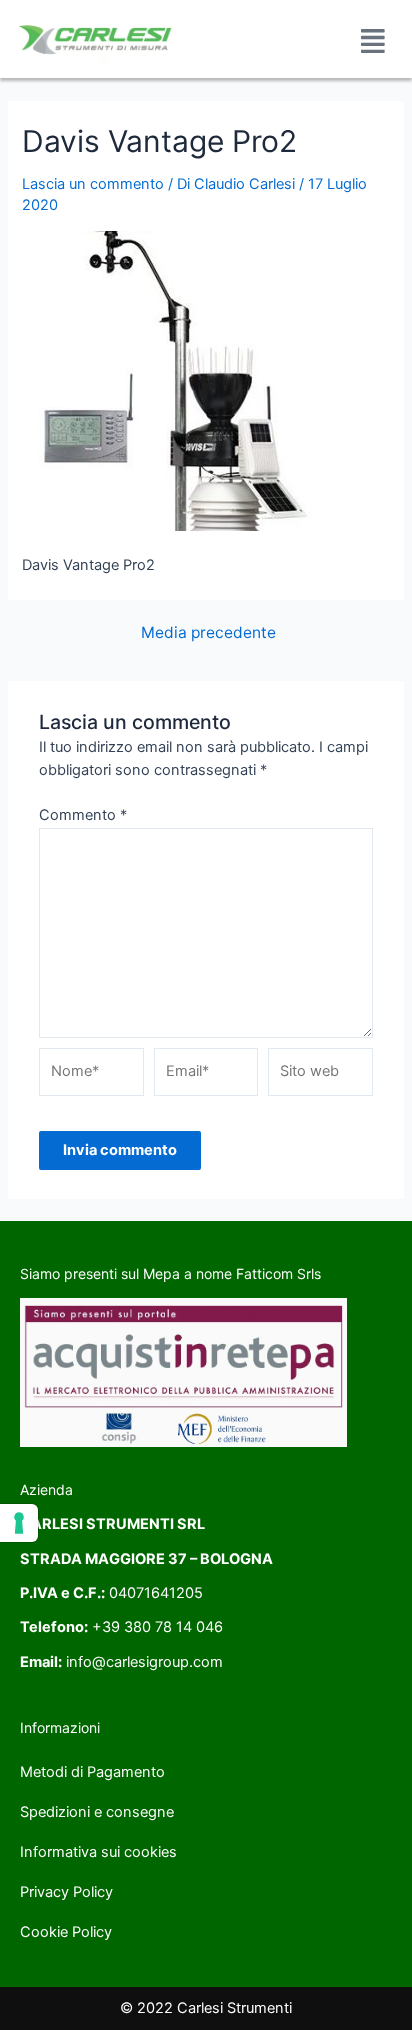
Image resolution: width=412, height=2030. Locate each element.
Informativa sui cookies (98, 1852)
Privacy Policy (66, 1892)
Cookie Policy (66, 1932)
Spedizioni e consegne (97, 1812)
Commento (83, 815)
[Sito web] (320, 1076)
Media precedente (208, 633)
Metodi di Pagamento (92, 1772)
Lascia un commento (93, 184)
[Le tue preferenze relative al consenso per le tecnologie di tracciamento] (19, 1523)
